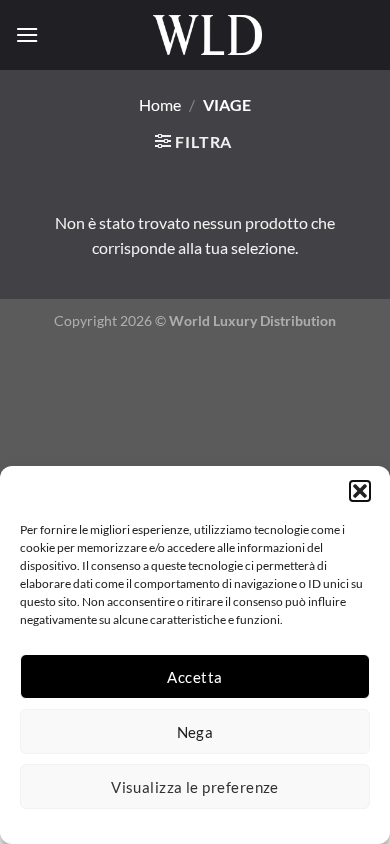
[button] (360, 491)
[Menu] (27, 34)
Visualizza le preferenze (195, 787)
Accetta (194, 677)
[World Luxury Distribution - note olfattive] (207, 35)
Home (160, 104)
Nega (195, 732)
